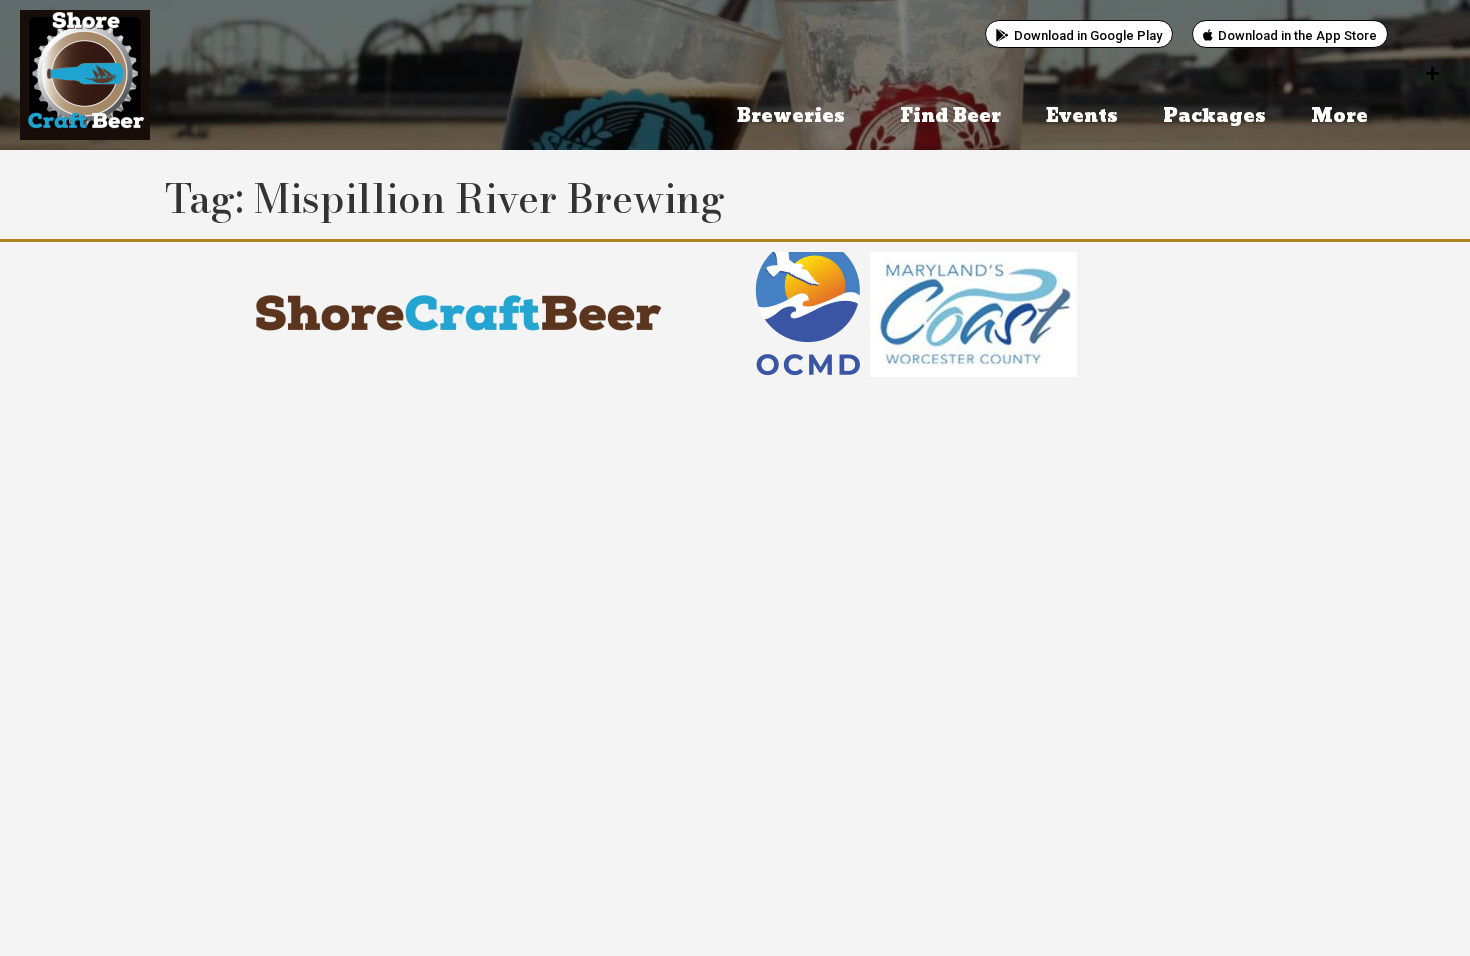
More (1339, 116)
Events (1082, 116)
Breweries (791, 116)
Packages (1214, 116)
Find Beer (950, 116)
